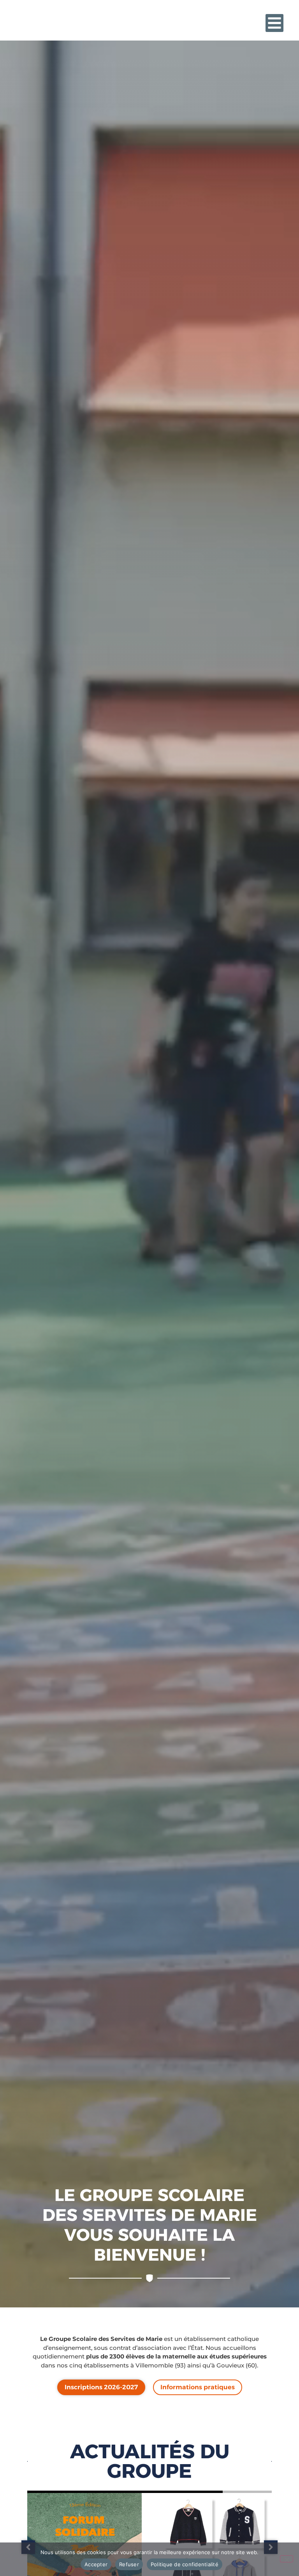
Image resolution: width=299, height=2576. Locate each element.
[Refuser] (287, 2559)
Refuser (129, 2564)
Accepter (96, 2564)
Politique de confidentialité (185, 2564)
